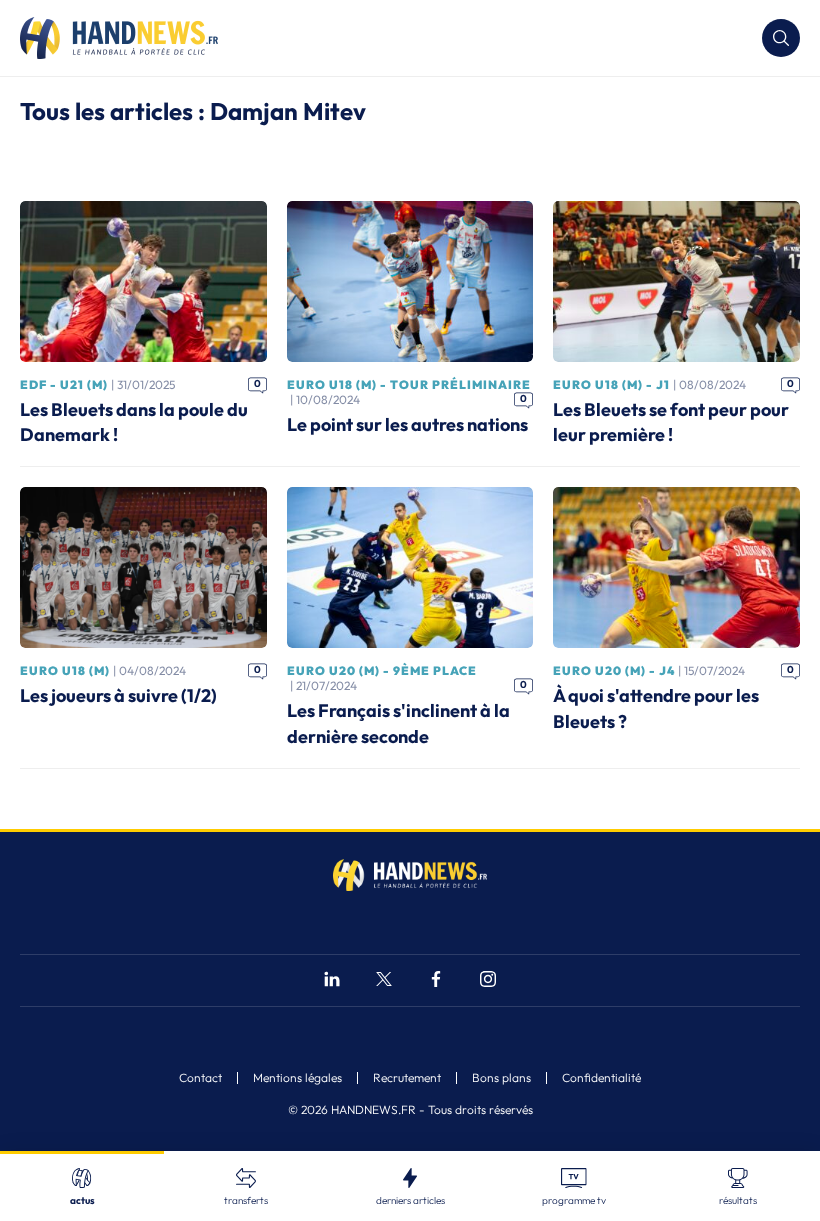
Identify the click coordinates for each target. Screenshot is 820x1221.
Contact (200, 1078)
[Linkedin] (332, 981)
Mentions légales (297, 1078)
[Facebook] (436, 981)
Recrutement (407, 1078)
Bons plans (501, 1078)
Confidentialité (601, 1078)
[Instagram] (488, 981)
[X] (384, 981)
